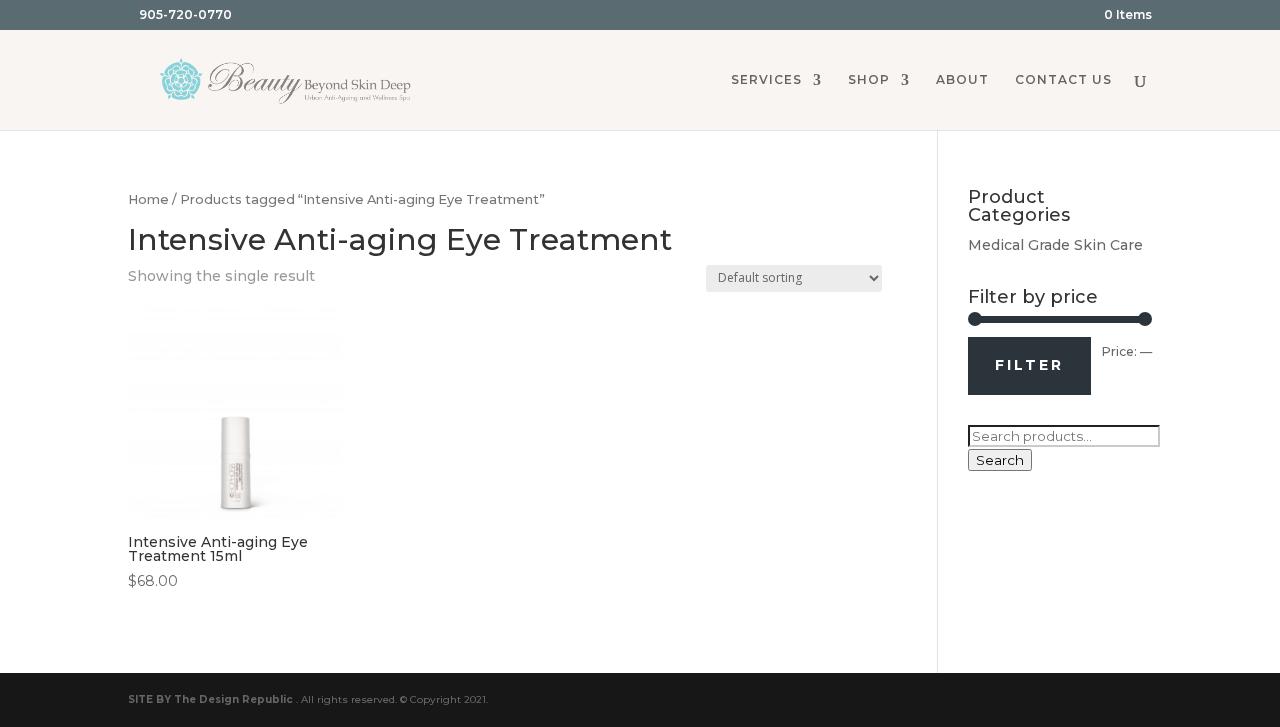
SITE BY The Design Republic (210, 699)
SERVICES (766, 80)
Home (148, 199)
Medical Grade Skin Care (1055, 245)
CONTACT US (1063, 80)
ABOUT (962, 80)
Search (1000, 460)
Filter (1029, 365)
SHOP (869, 80)
